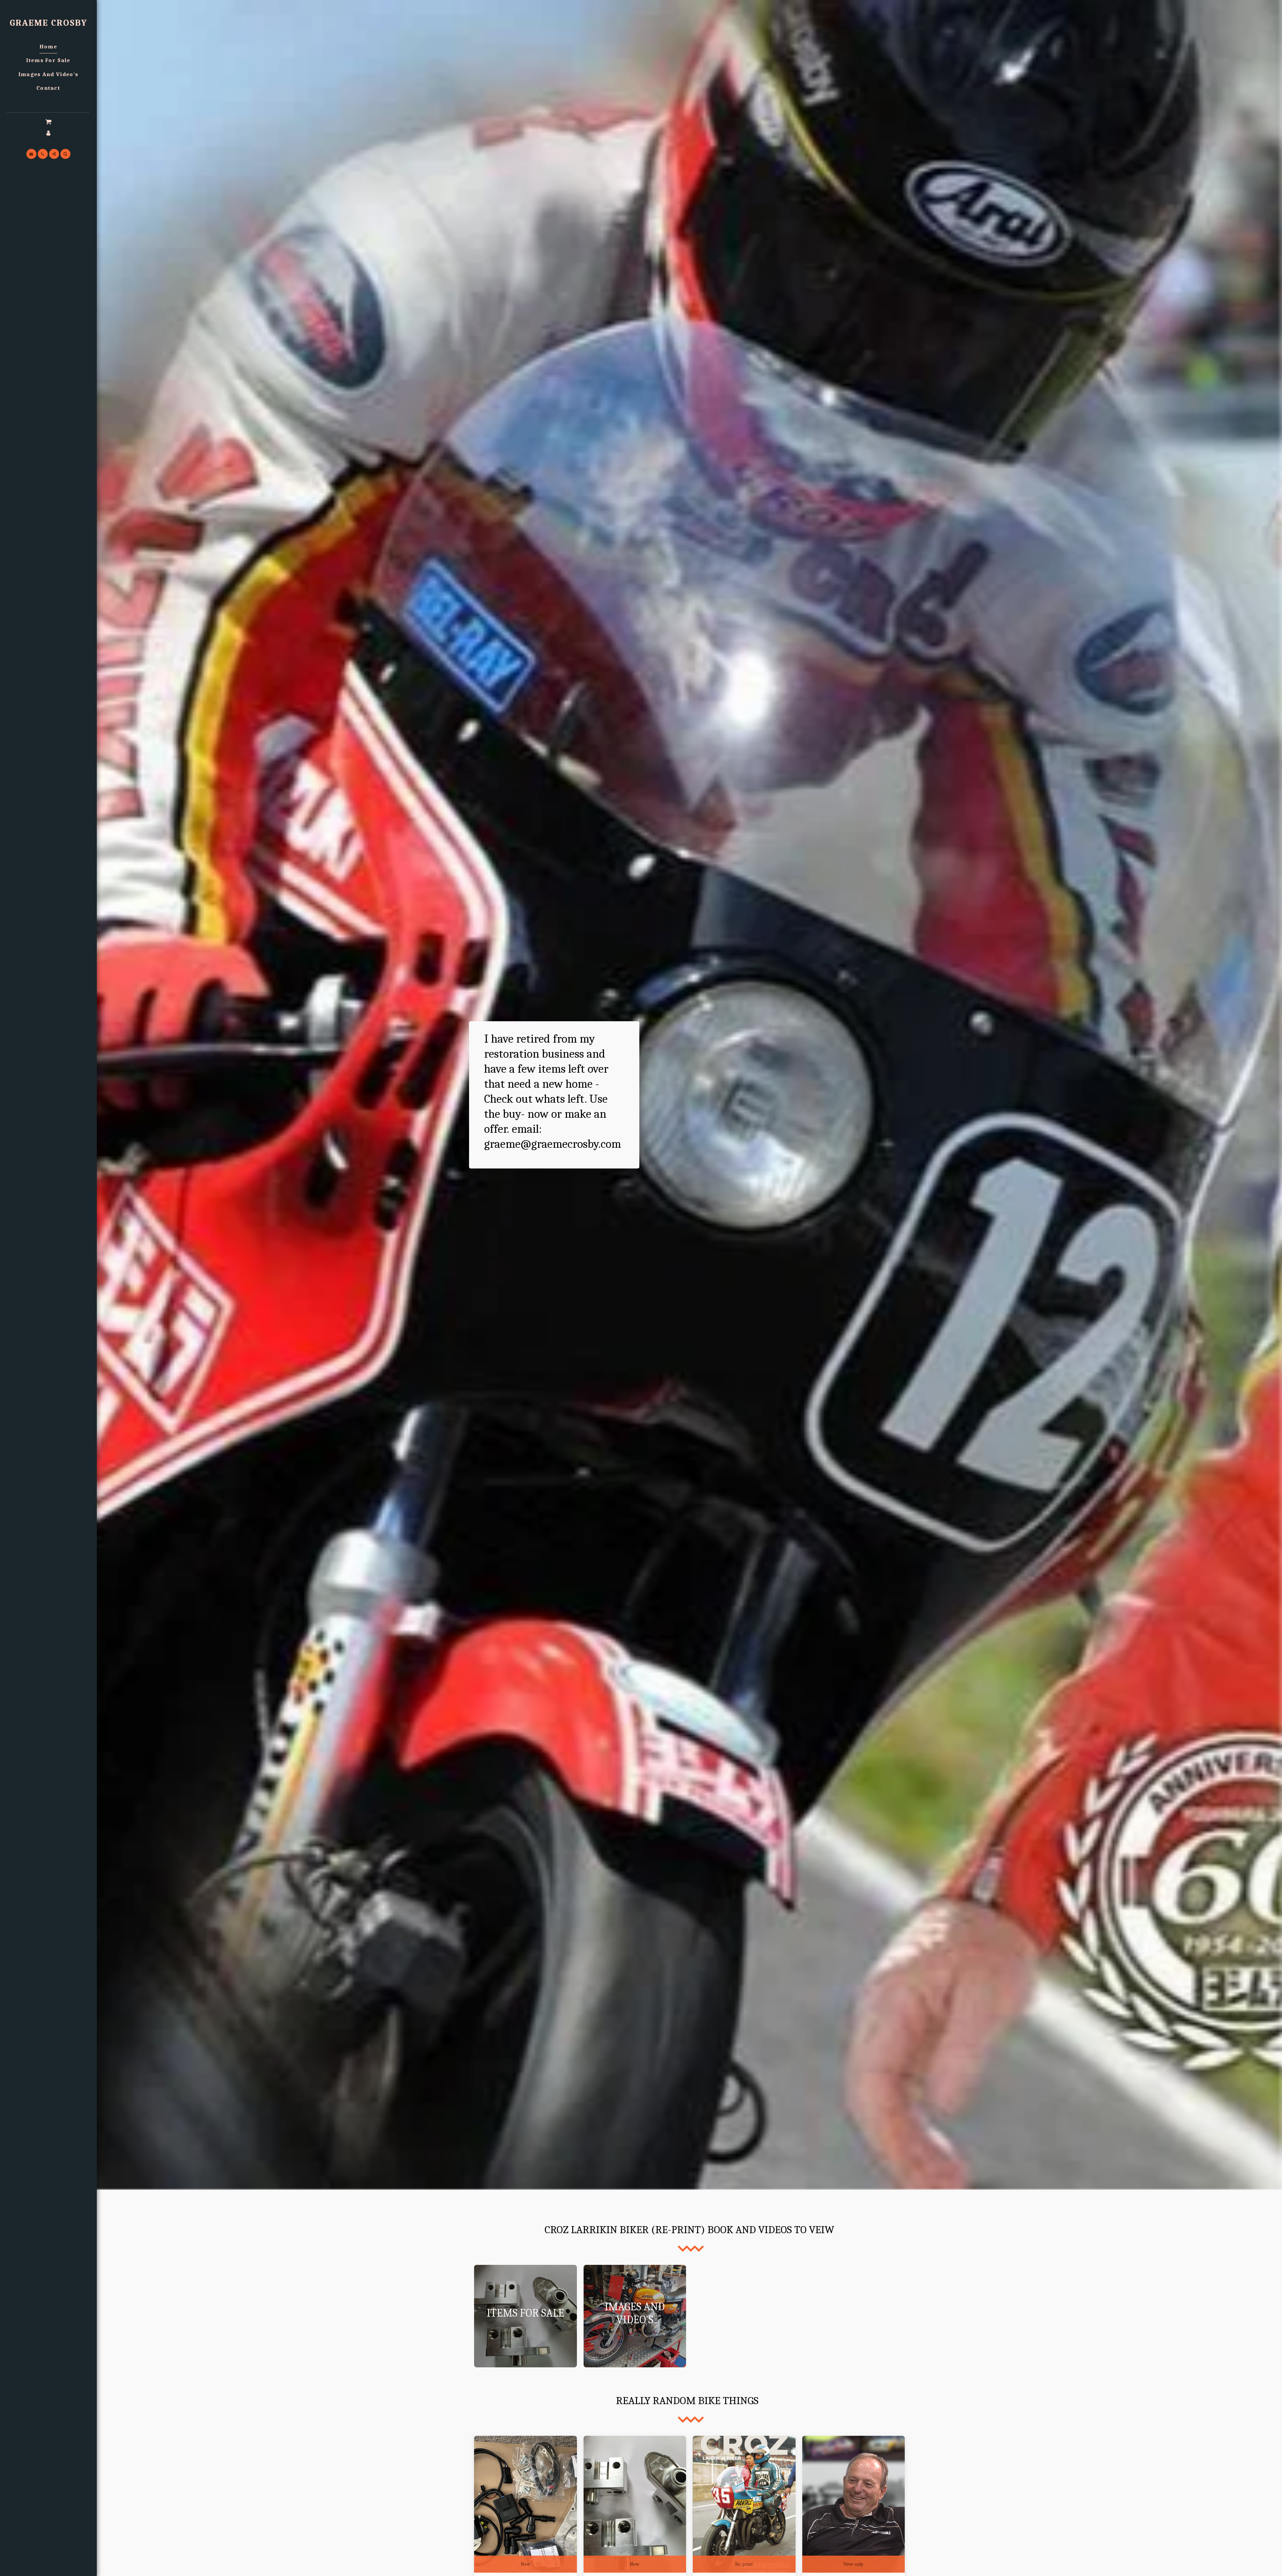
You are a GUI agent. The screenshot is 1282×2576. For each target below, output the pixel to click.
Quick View (525, 2539)
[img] (525, 2504)
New (525, 2564)
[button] (48, 122)
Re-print (744, 2564)
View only (853, 2564)
